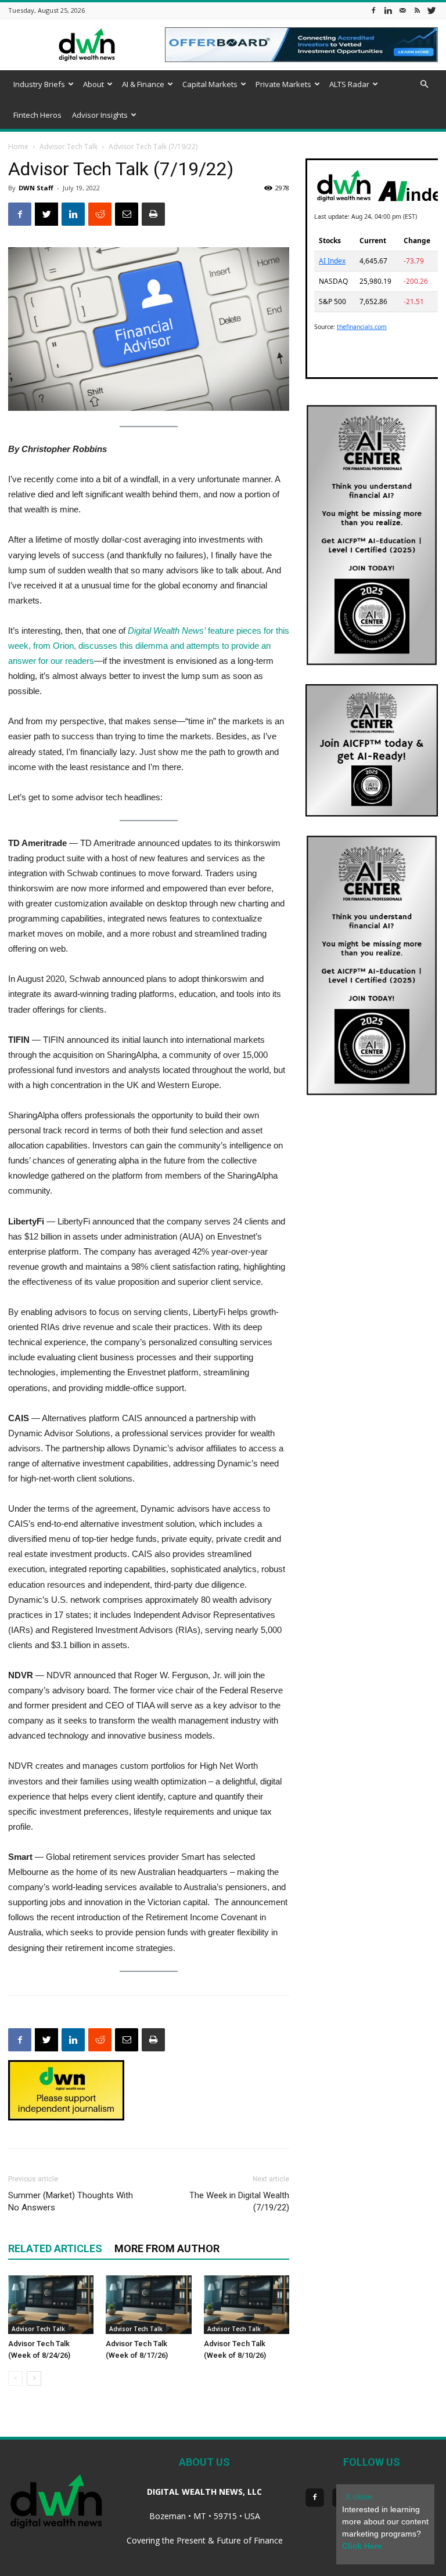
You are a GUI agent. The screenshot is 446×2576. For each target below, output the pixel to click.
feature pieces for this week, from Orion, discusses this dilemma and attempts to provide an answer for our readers (149, 646)
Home (18, 147)
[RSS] (417, 10)
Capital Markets (210, 84)
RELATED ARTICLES (55, 2248)
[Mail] (402, 10)
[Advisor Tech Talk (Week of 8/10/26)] (247, 2305)
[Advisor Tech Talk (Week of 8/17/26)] (148, 2305)
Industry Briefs (39, 84)
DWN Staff (36, 188)
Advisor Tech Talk (69, 147)
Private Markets (283, 84)
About (93, 84)
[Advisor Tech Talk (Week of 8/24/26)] (51, 2305)
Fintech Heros (37, 115)
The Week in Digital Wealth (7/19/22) (239, 2201)
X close (359, 2496)
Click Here (362, 2546)
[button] (424, 84)
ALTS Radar (349, 84)
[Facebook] (373, 10)
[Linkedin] (388, 10)
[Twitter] (431, 10)
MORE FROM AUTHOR (167, 2248)
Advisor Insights (100, 115)
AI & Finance (143, 84)
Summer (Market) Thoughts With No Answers (71, 2201)
